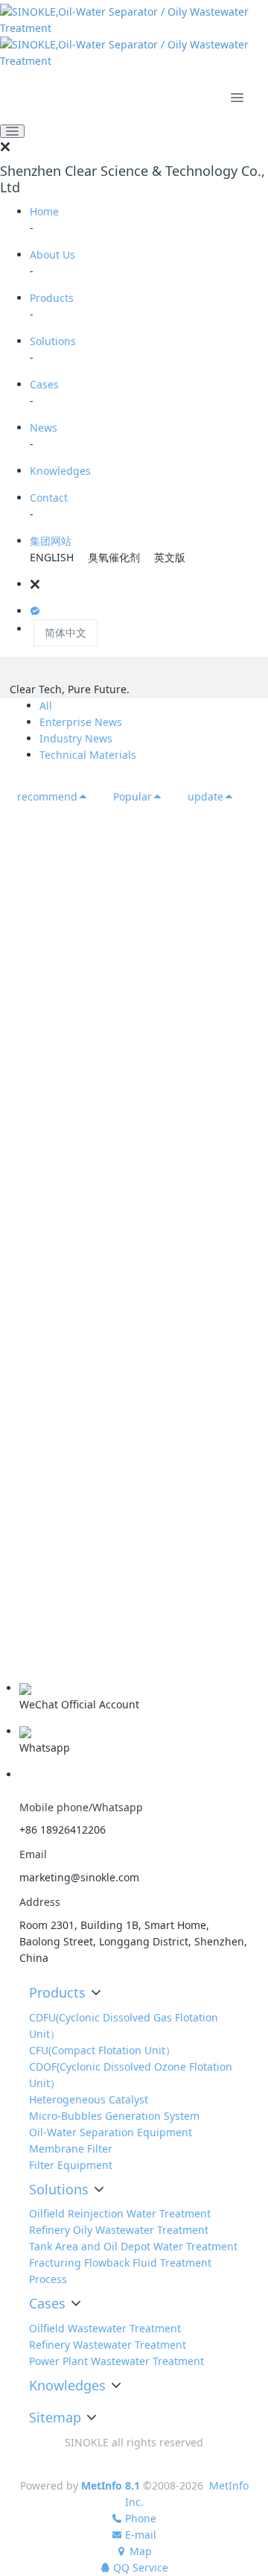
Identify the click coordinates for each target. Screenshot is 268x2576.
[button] (149, 584)
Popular (133, 796)
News (44, 427)
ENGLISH (52, 557)
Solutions (53, 341)
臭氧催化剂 (114, 557)
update (205, 796)
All (46, 705)
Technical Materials (88, 755)
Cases (44, 384)
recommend (47, 796)
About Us (52, 255)
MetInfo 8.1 (111, 2485)
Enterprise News (81, 722)
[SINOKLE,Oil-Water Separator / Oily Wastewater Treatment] (134, 37)
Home (44, 211)
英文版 (170, 557)
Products (52, 298)
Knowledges (60, 471)
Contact (49, 498)
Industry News (76, 738)
